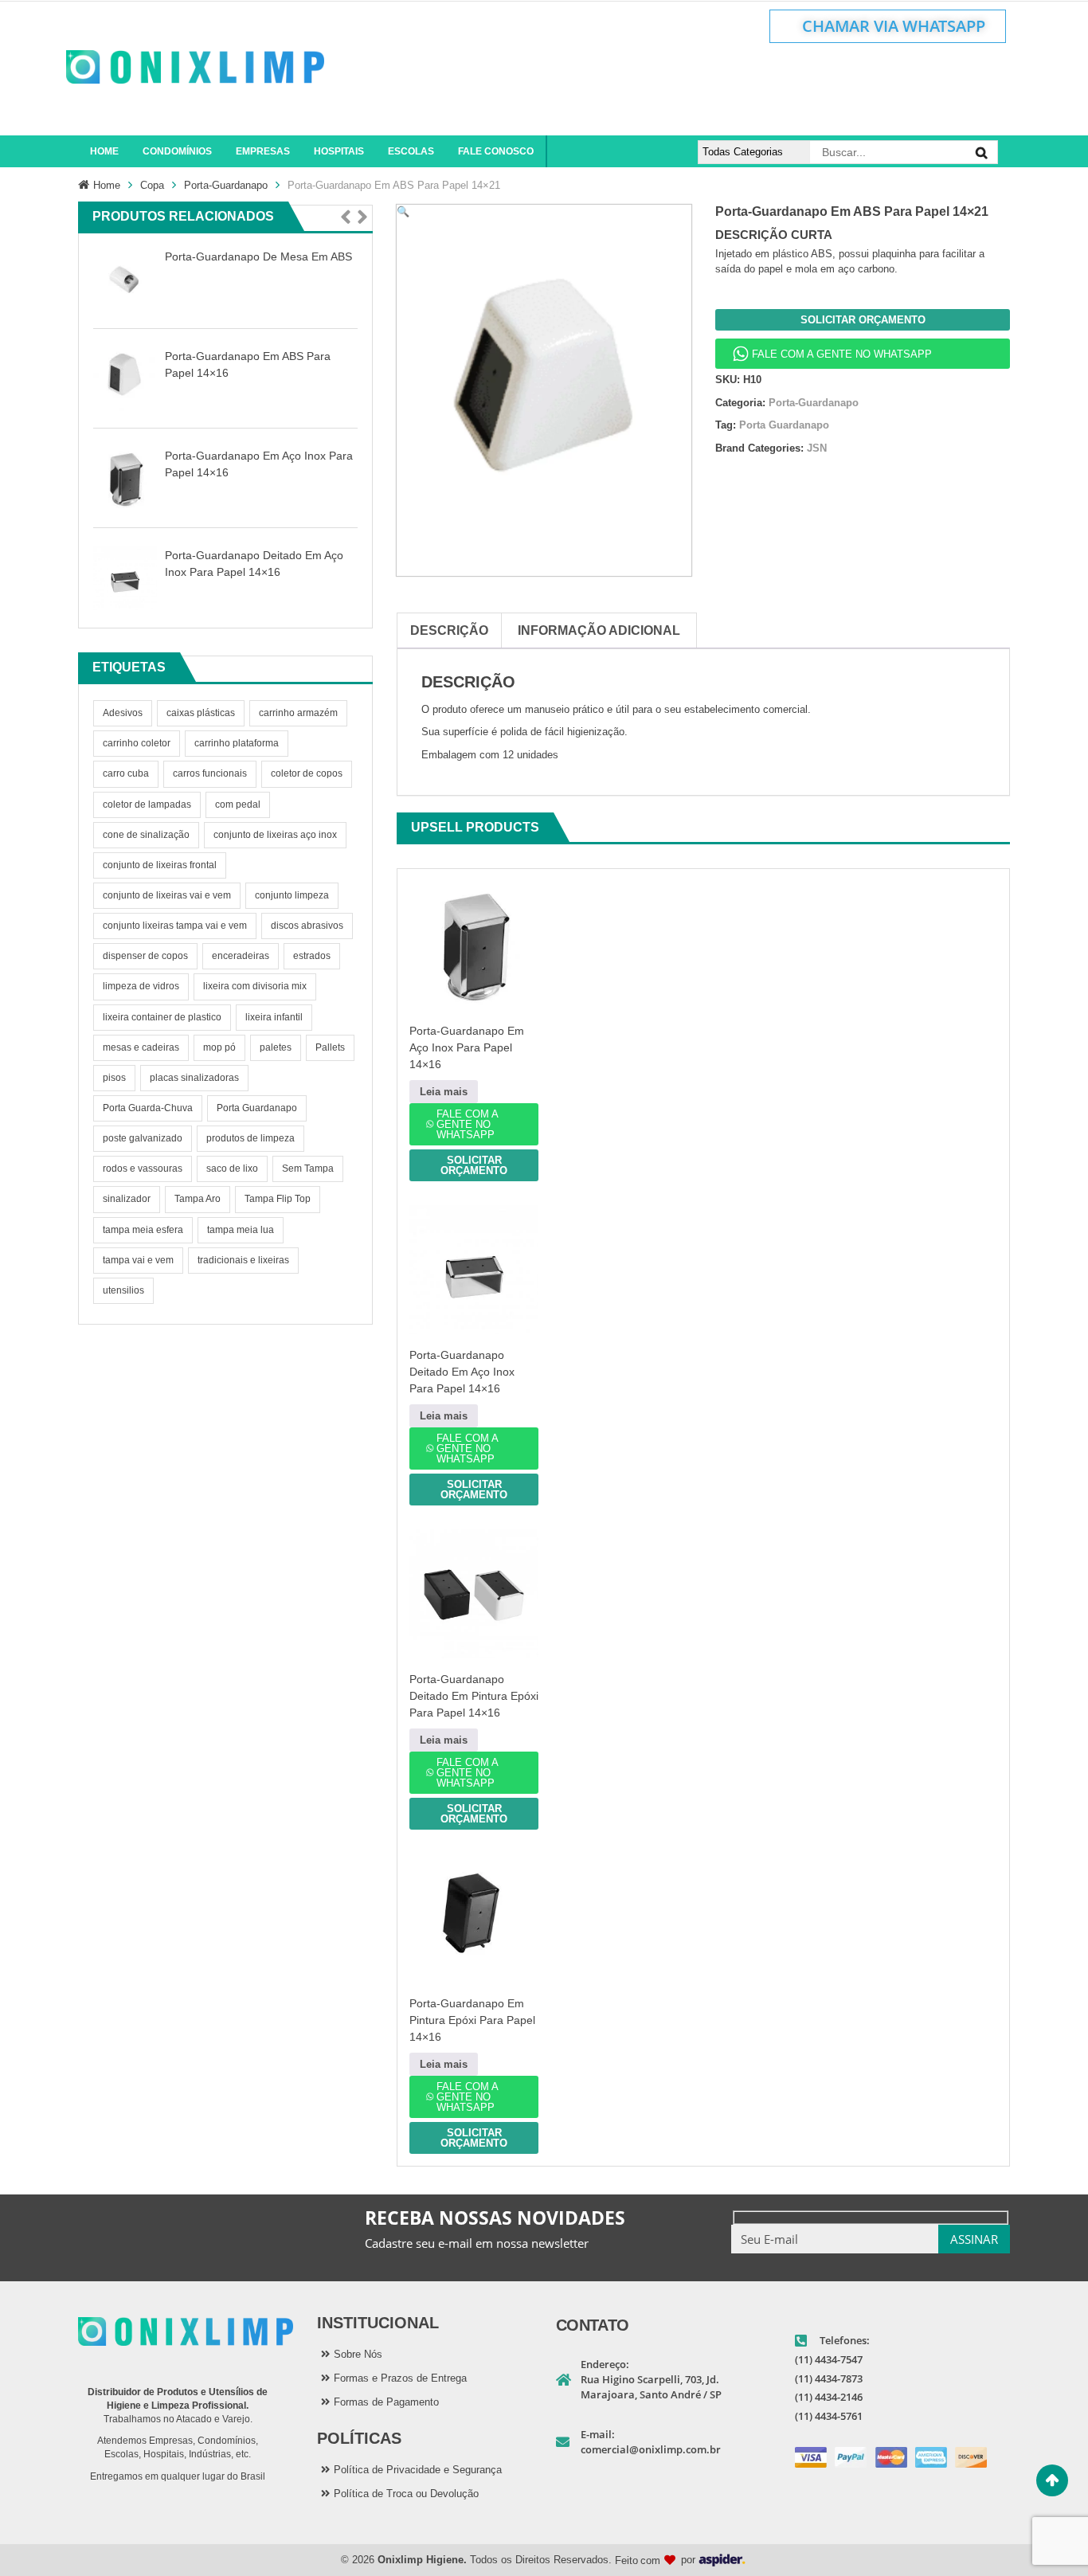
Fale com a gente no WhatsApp (842, 354)
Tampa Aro (198, 1199)
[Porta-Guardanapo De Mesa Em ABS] (125, 279)
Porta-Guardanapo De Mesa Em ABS (258, 256)
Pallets (330, 1047)
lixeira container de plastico (162, 1017)
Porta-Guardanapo (226, 185)
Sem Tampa (308, 1169)
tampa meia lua (241, 1230)
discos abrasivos (307, 926)
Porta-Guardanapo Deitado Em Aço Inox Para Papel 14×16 (462, 1372)
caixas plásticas (201, 713)
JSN (817, 448)
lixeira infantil (274, 1017)
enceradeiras (241, 956)
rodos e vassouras (143, 1169)
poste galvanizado (143, 1138)
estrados (312, 956)
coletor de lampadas (147, 805)
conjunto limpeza (292, 895)
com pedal (238, 805)
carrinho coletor (137, 743)
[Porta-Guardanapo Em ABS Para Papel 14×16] (125, 379)
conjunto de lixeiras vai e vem (167, 895)
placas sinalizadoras (194, 1078)
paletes (276, 1047)
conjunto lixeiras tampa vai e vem (175, 926)
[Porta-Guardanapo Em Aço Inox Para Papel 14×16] (125, 478)
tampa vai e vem (138, 1260)
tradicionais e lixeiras (243, 1260)
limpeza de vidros (141, 986)
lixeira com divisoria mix (255, 986)
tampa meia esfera (143, 1230)
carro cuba (126, 773)
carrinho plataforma (237, 743)
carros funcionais (210, 773)
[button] (345, 218)
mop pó (219, 1047)
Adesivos (123, 713)
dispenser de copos (145, 956)
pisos (114, 1078)
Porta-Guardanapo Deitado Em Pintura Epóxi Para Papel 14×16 (474, 1696)
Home (107, 185)
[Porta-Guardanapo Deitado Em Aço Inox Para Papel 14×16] (125, 578)
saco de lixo (232, 1169)
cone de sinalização (146, 835)
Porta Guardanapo (257, 1108)
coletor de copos (307, 773)
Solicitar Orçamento (863, 320)
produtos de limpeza (250, 1138)
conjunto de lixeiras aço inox (275, 835)
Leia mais (444, 1092)
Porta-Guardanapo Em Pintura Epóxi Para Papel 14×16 (472, 2020)
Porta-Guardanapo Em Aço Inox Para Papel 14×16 (467, 1047)
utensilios (123, 1290)
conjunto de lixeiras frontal (160, 865)
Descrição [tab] (449, 630)
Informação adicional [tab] (599, 630)
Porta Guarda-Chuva (148, 1108)
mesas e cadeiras (141, 1047)
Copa (152, 185)
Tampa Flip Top (278, 1199)
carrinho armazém (298, 713)
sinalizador (127, 1199)
